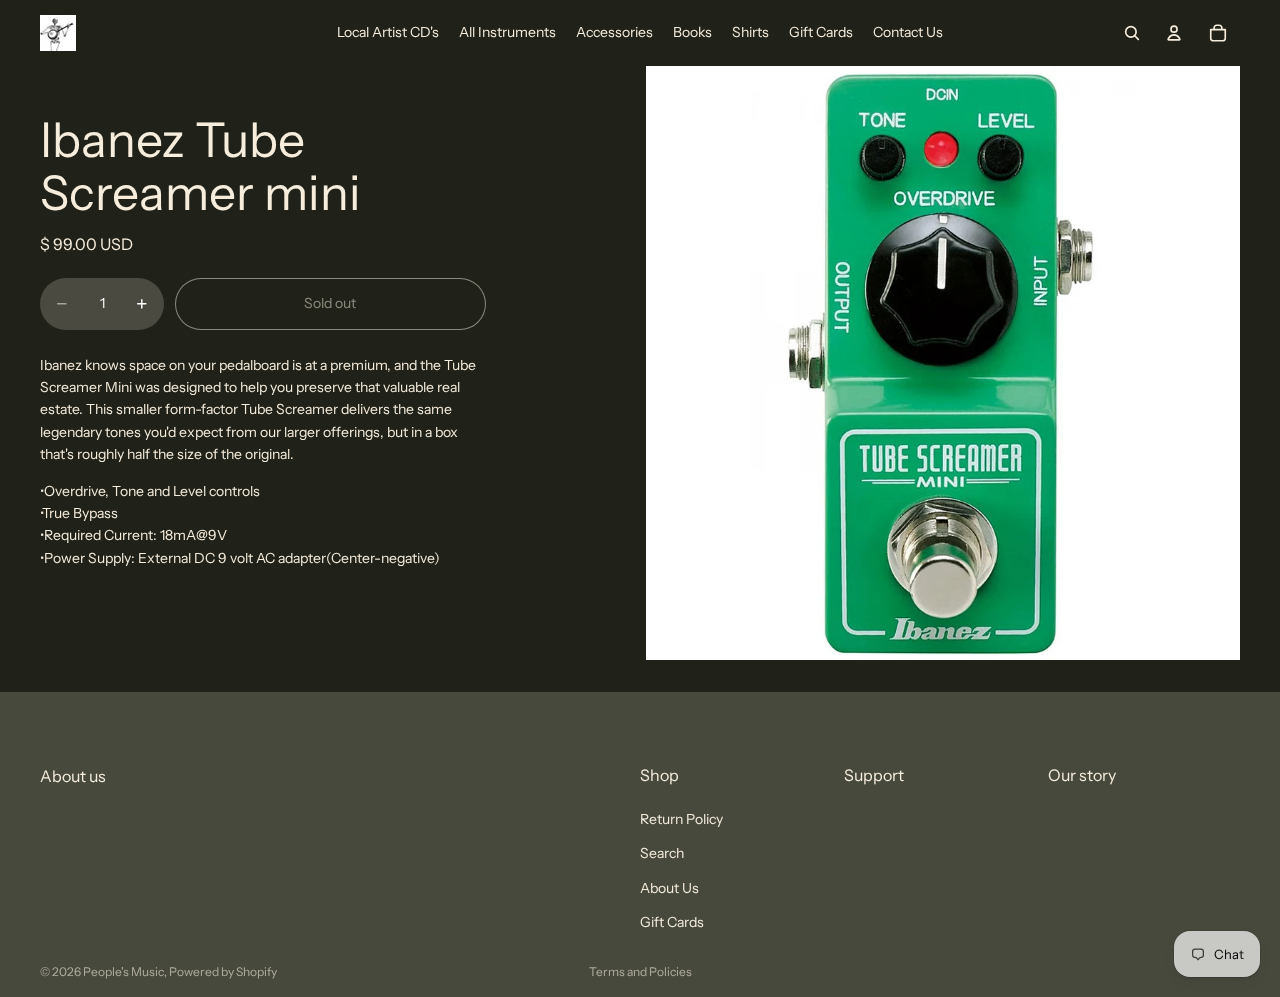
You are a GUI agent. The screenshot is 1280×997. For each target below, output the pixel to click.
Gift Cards (672, 923)
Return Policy (681, 819)
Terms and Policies (640, 971)
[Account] (1174, 33)
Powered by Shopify (223, 971)
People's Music (123, 971)
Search (662, 854)
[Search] (1132, 33)
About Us (669, 888)
